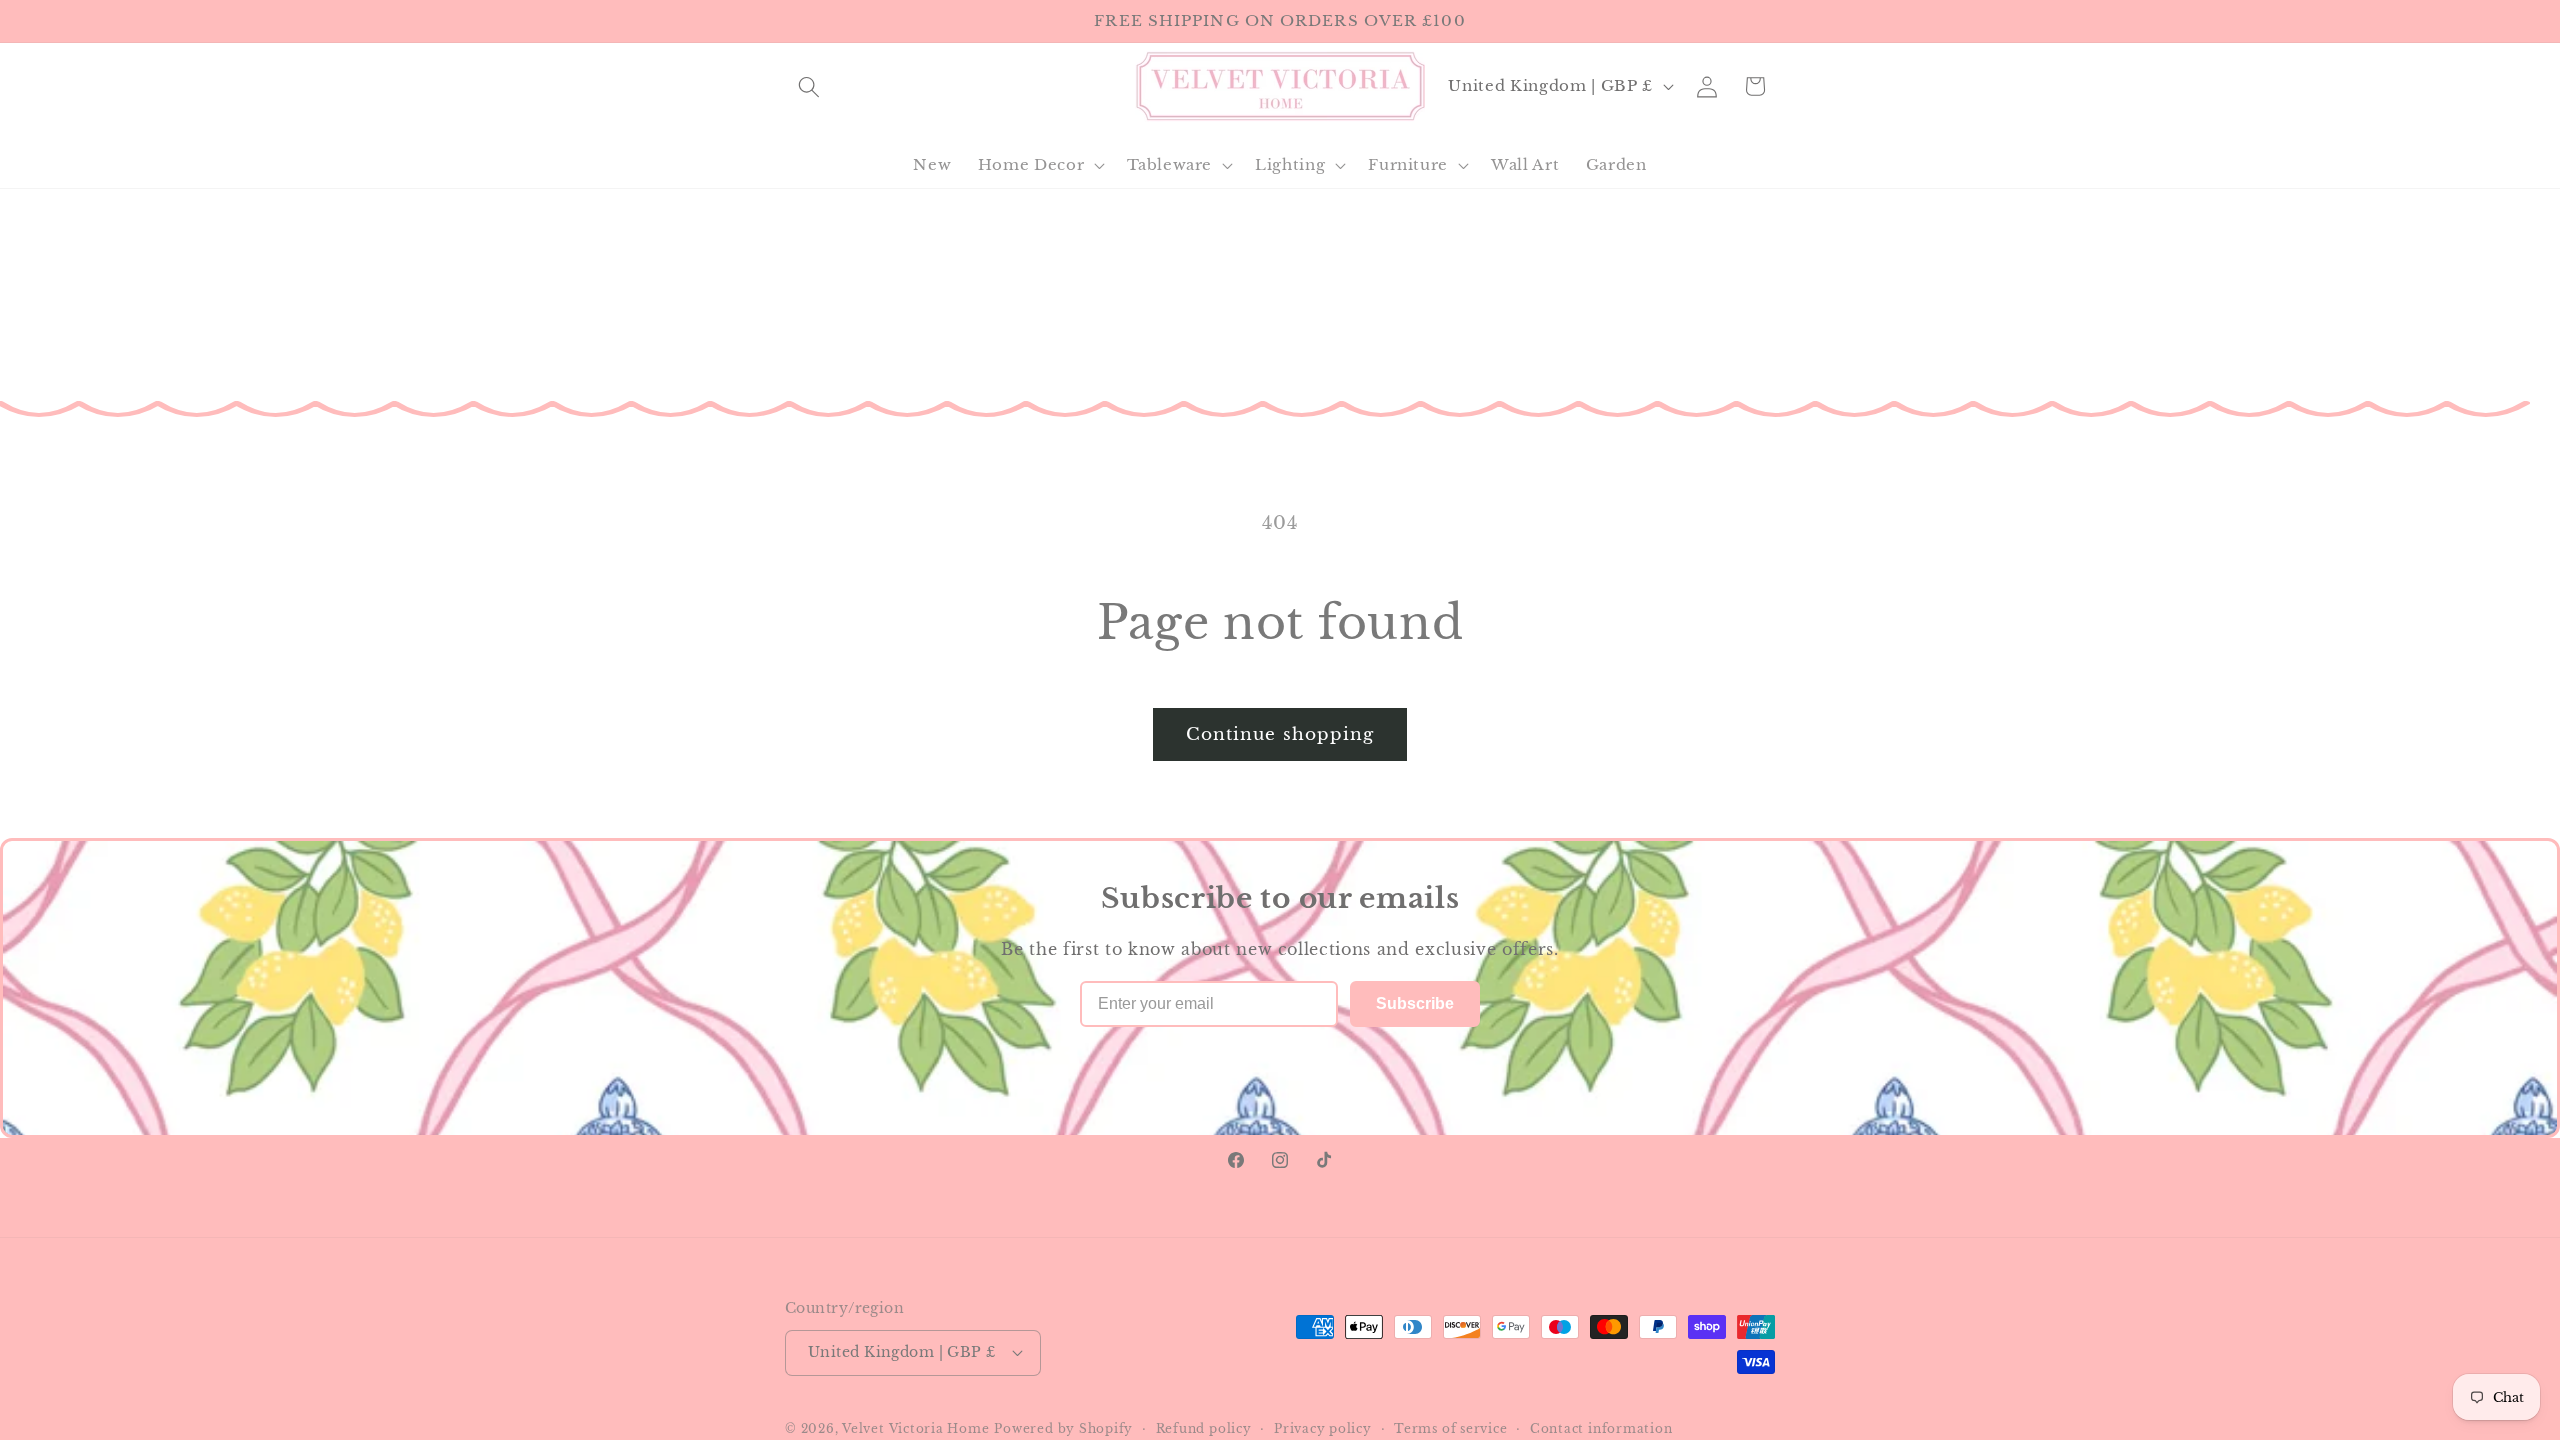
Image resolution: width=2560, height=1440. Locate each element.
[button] (809, 86)
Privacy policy (1323, 1428)
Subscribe (1415, 1003)
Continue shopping (1280, 734)
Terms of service (1450, 1428)
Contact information (1601, 1428)
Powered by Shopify (1063, 1428)
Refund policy (1204, 1428)
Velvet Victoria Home (915, 1428)
